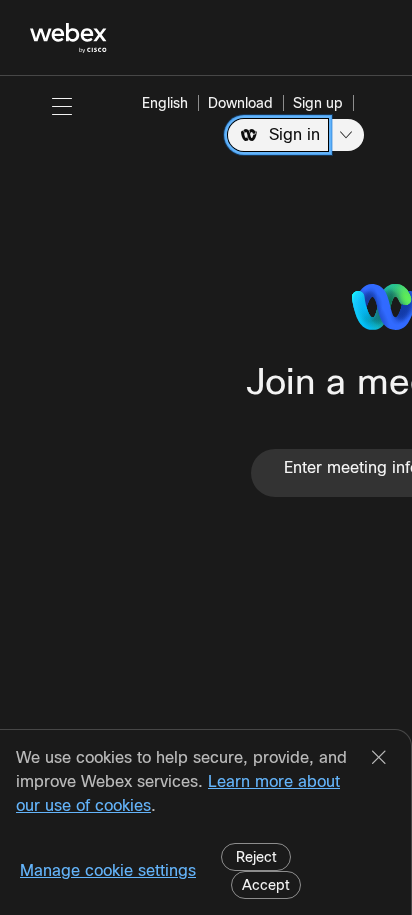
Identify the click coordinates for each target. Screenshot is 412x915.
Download (240, 103)
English (165, 103)
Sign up (318, 103)
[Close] (379, 759)
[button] (62, 106)
